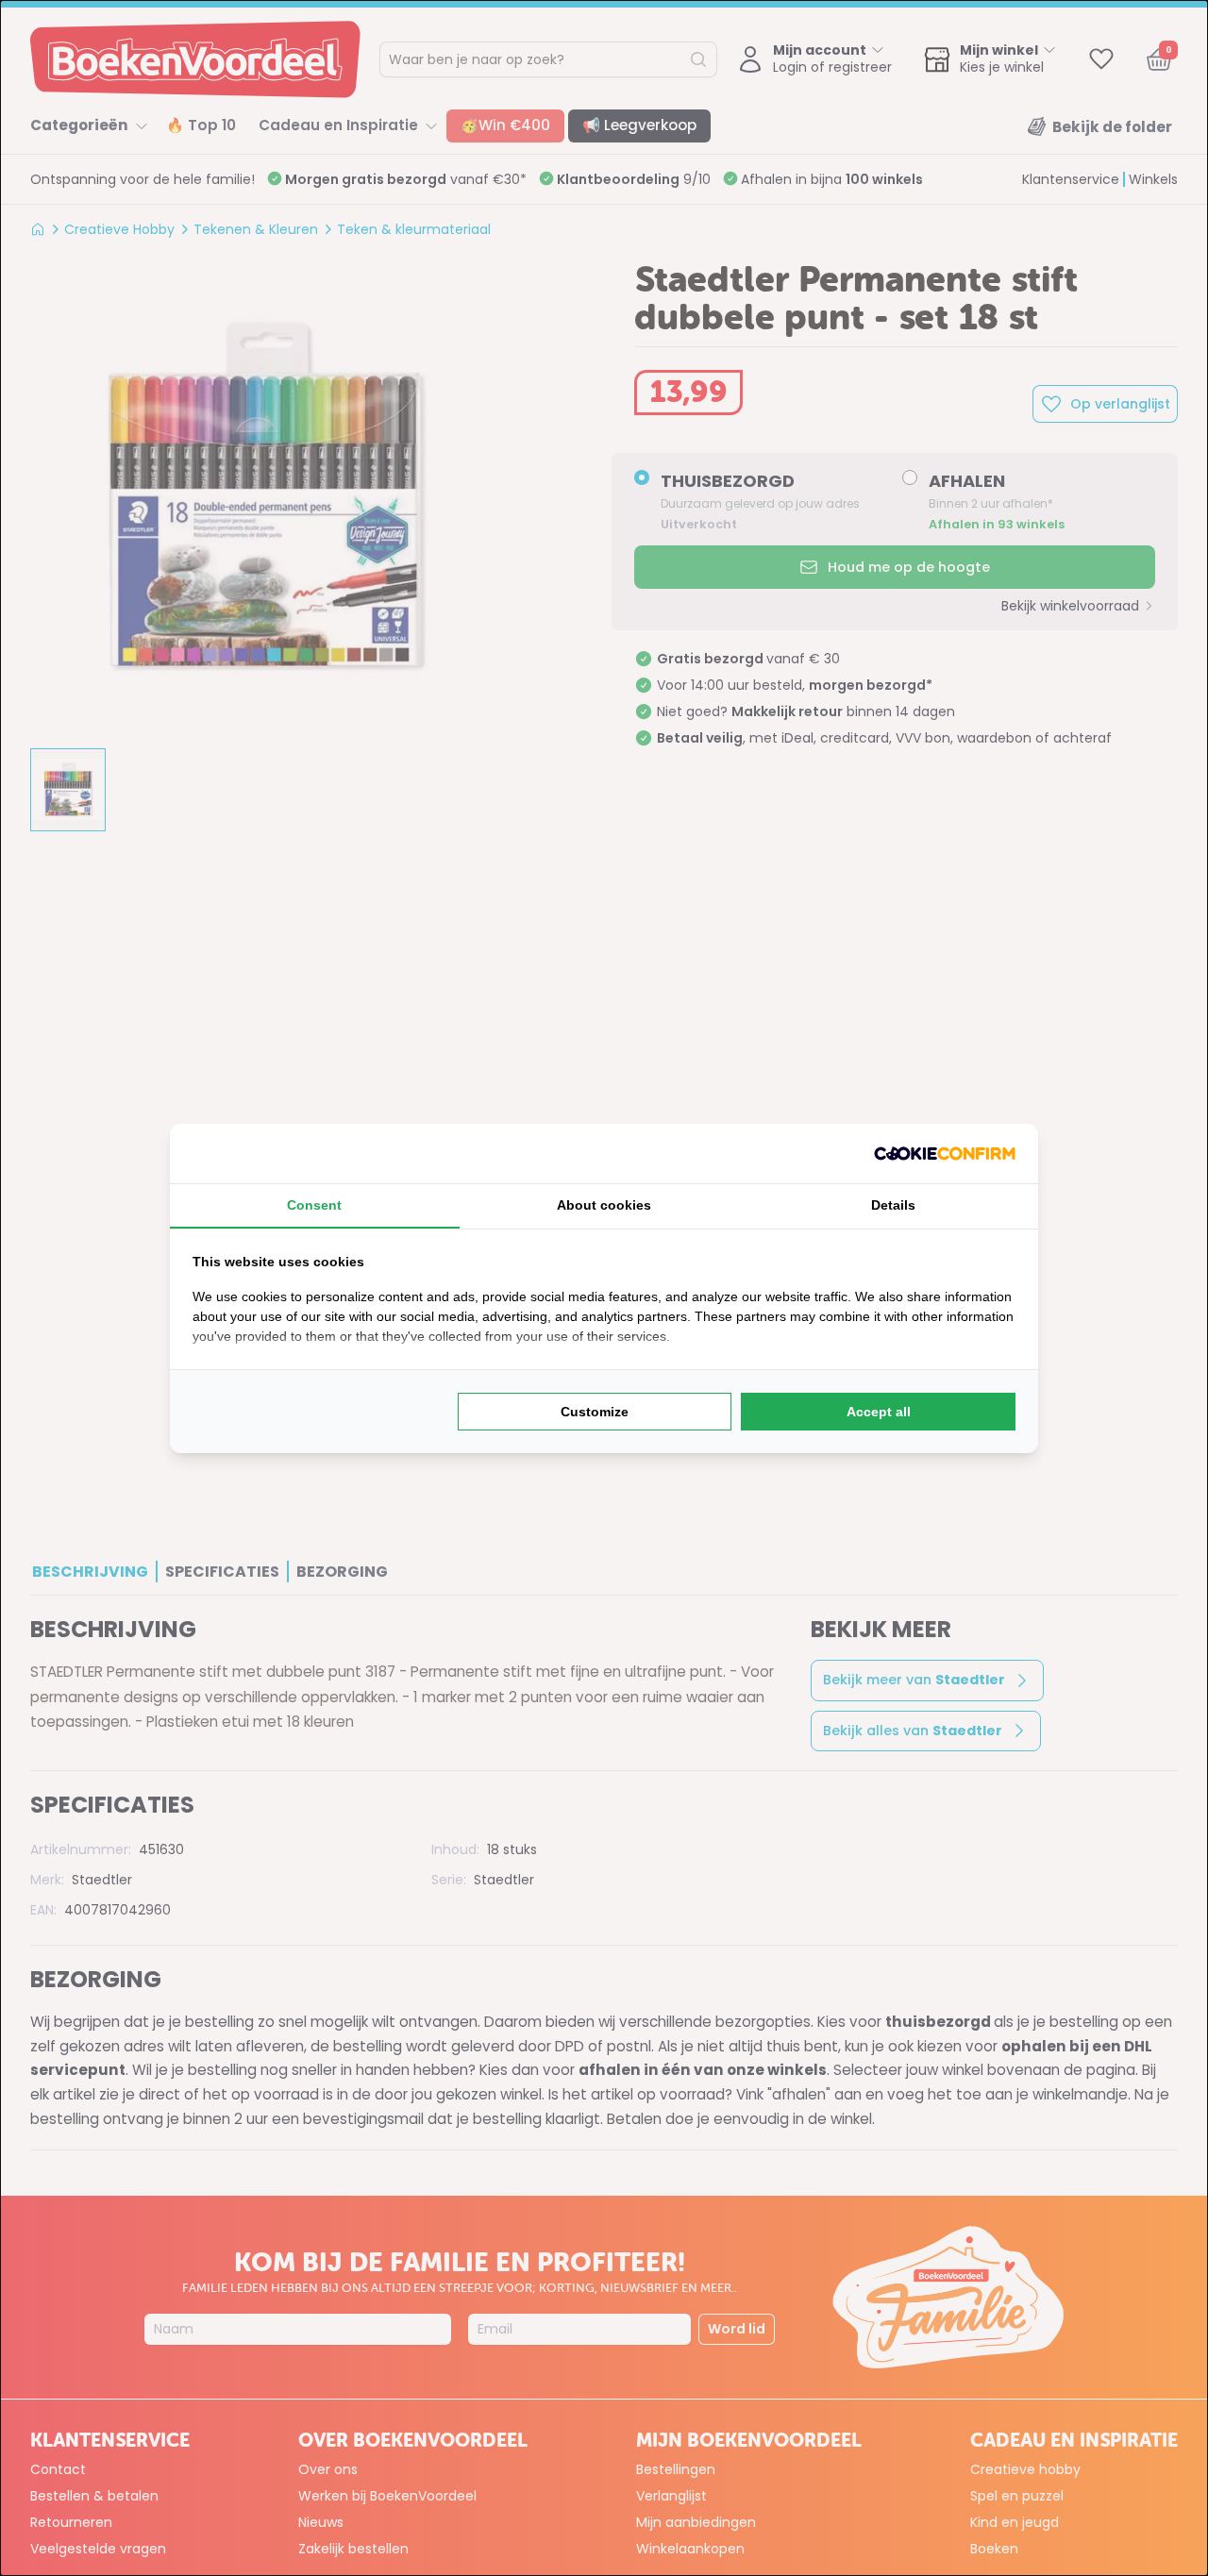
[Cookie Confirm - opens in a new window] (945, 1154)
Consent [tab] (314, 1205)
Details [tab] (893, 1205)
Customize (595, 1412)
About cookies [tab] (604, 1205)
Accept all (879, 1412)
